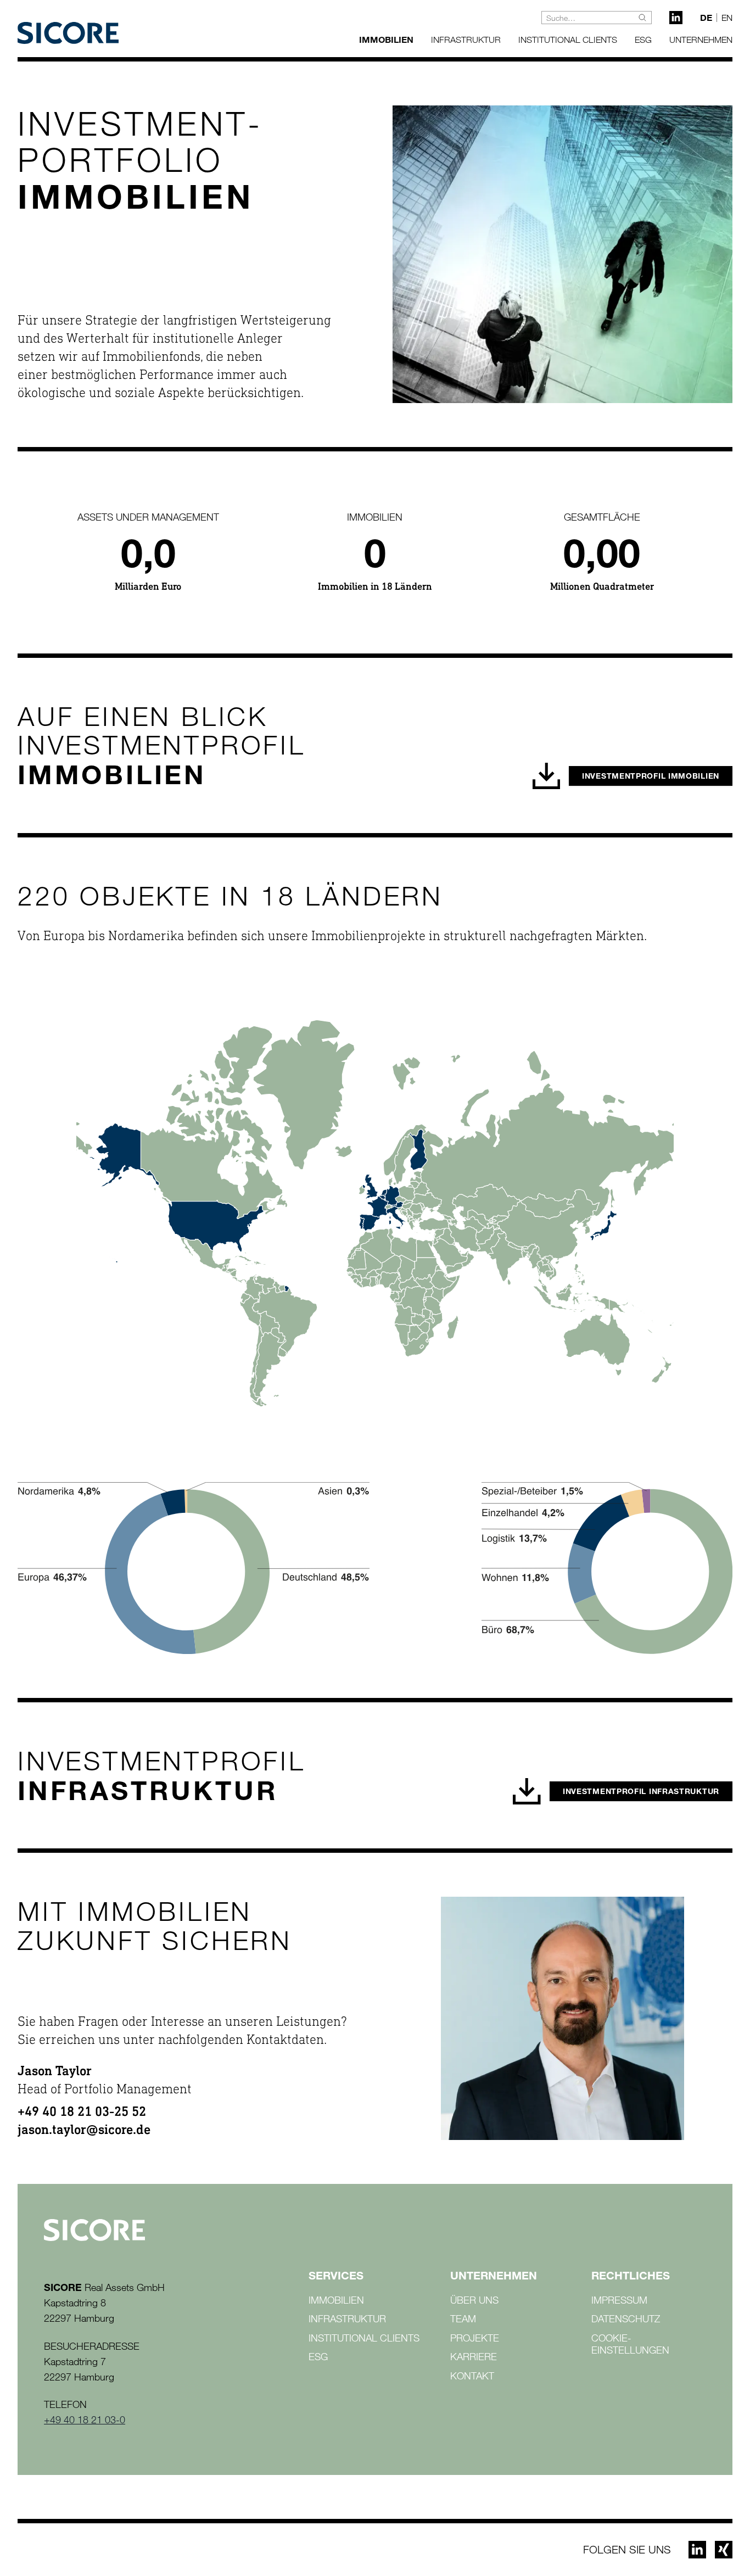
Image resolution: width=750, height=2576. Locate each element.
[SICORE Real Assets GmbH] (68, 33)
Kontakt (472, 2376)
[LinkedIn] (676, 18)
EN (727, 18)
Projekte (475, 2338)
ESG (643, 40)
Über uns (474, 2300)
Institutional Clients (568, 40)
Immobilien (386, 39)
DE (706, 18)
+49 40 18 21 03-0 (85, 2419)
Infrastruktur (466, 40)
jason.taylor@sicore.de (84, 2131)
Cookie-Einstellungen (630, 2344)
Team (463, 2318)
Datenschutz (626, 2318)
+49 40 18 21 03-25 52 (82, 2113)
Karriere (474, 2356)
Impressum (619, 2300)
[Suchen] (642, 18)
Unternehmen (701, 40)
